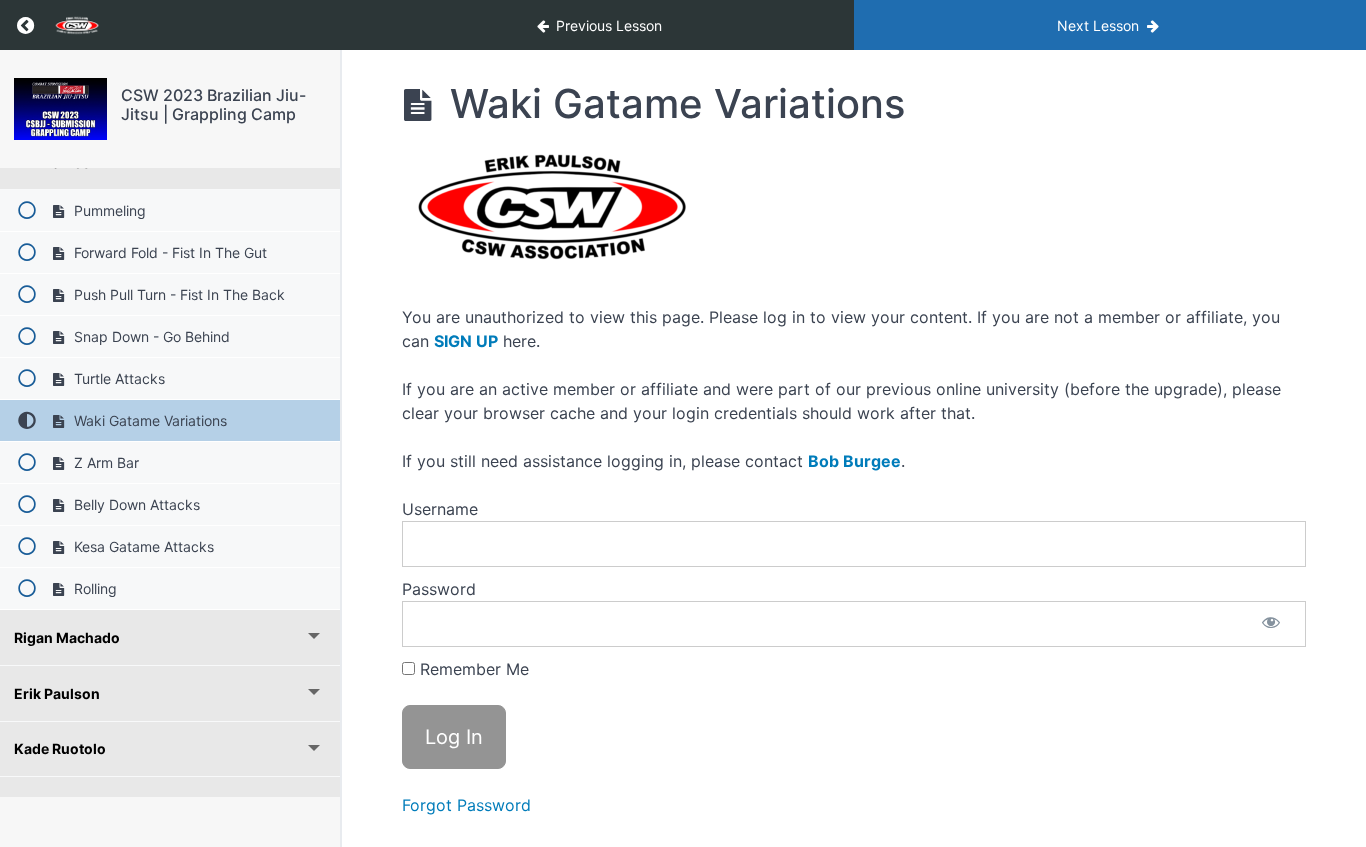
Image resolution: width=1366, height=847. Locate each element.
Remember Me (472, 669)
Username (440, 509)
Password (439, 589)
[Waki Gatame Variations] (60, 109)
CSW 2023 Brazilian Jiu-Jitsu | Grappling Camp (213, 104)
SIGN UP (466, 341)
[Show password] (1271, 624)
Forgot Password (466, 805)
